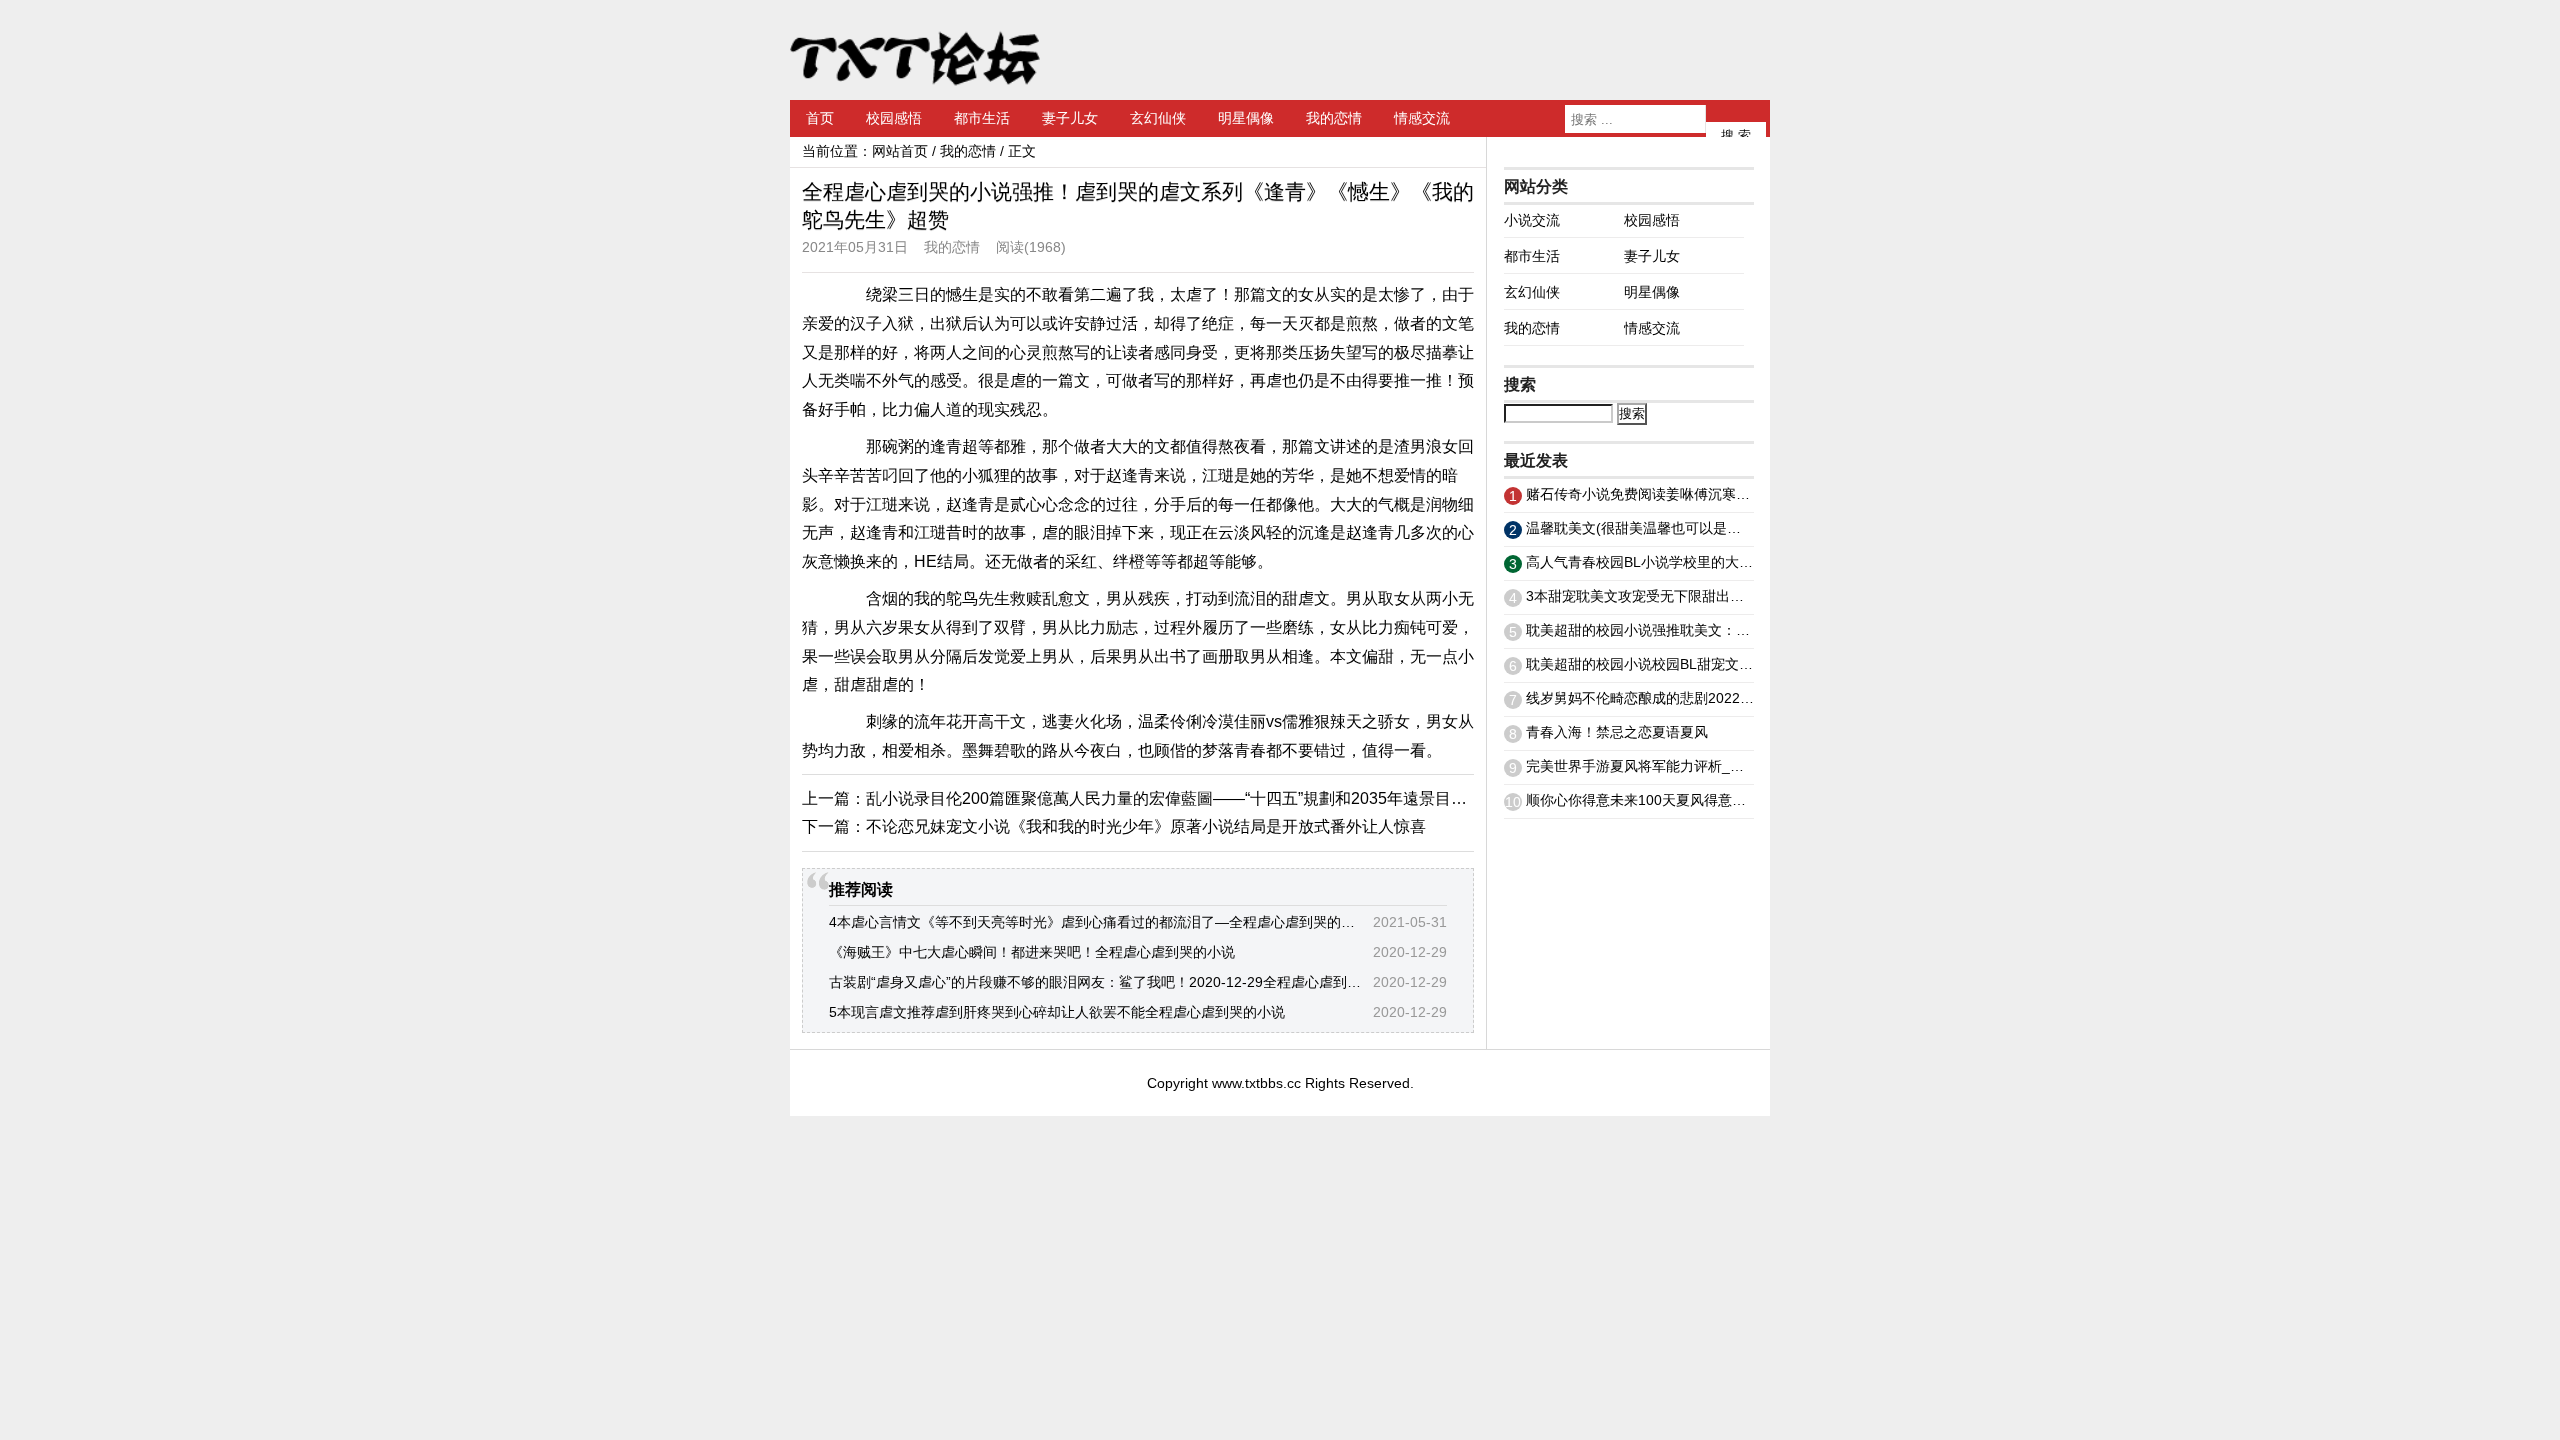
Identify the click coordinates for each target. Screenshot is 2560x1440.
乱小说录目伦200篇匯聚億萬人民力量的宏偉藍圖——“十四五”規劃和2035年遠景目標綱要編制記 (1206, 798)
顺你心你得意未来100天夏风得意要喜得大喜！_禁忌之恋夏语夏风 (1731, 800)
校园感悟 (894, 118)
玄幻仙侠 (1158, 118)
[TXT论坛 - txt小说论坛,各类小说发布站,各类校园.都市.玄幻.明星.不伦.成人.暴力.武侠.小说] (915, 50)
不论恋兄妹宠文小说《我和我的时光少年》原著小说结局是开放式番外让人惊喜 (1146, 826)
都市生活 (982, 118)
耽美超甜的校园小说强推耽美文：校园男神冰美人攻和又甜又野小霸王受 (1750, 630)
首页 (820, 118)
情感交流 (1422, 118)
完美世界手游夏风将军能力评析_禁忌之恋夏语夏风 (1684, 766)
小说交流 (1532, 220)
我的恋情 (1334, 118)
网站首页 (900, 151)
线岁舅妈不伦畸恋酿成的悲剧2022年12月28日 (1670, 698)
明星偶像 (1246, 118)
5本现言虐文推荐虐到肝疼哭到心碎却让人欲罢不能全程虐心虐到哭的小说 (1057, 1012)
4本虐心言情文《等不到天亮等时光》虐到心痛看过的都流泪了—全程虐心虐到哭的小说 (1099, 922)
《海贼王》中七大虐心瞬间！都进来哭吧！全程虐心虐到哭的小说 (1032, 952)
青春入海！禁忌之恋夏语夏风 (1617, 732)
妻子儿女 (1070, 118)
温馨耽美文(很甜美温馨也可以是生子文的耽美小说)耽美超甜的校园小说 (1748, 528)
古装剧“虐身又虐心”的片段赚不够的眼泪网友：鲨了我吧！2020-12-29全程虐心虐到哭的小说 (1116, 982)
